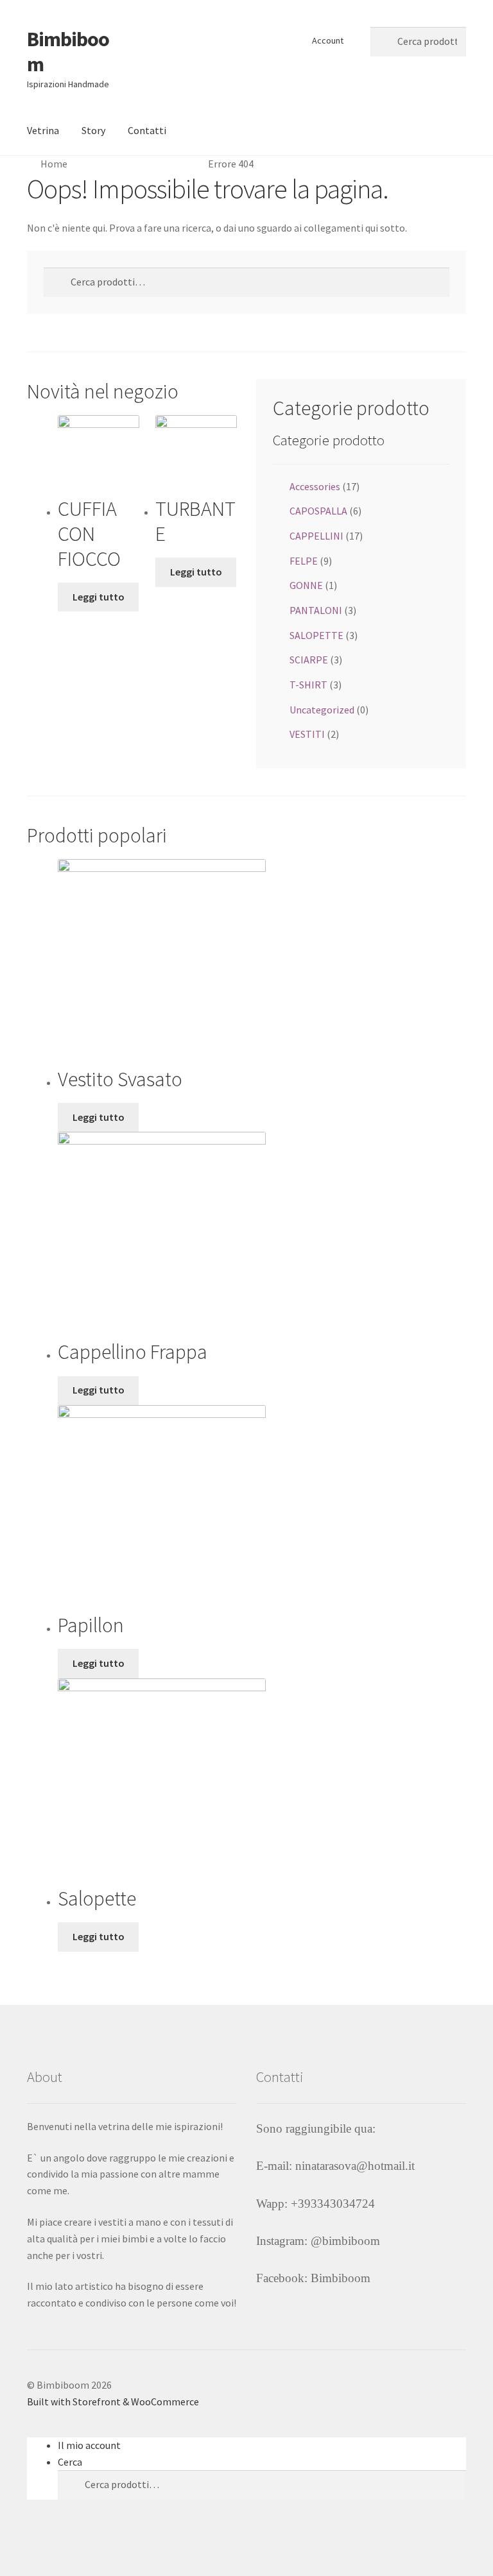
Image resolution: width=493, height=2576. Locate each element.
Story (93, 130)
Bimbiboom (68, 52)
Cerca (70, 2462)
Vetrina (43, 130)
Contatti (147, 130)
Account (328, 40)
